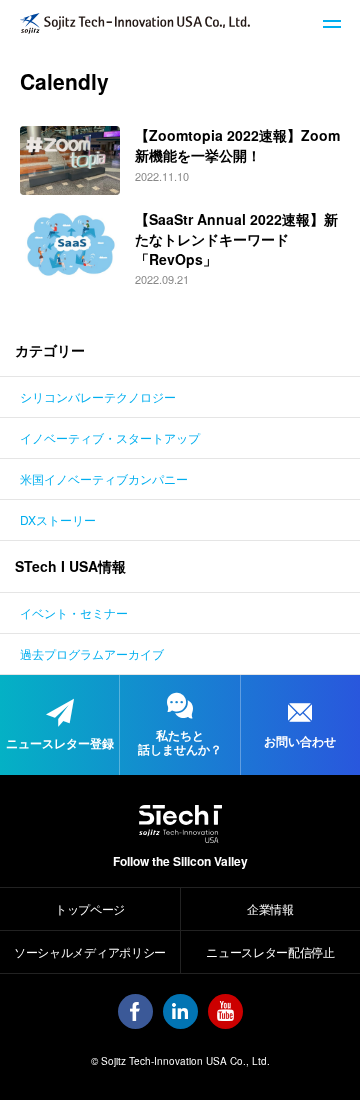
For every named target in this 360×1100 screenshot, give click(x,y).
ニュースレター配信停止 (270, 951)
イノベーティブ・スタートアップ (110, 437)
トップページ (90, 908)
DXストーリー (58, 519)
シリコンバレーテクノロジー (98, 396)
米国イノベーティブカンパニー (104, 478)
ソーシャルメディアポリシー (90, 951)
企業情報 (270, 908)
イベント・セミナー (74, 612)
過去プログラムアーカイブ (92, 653)
